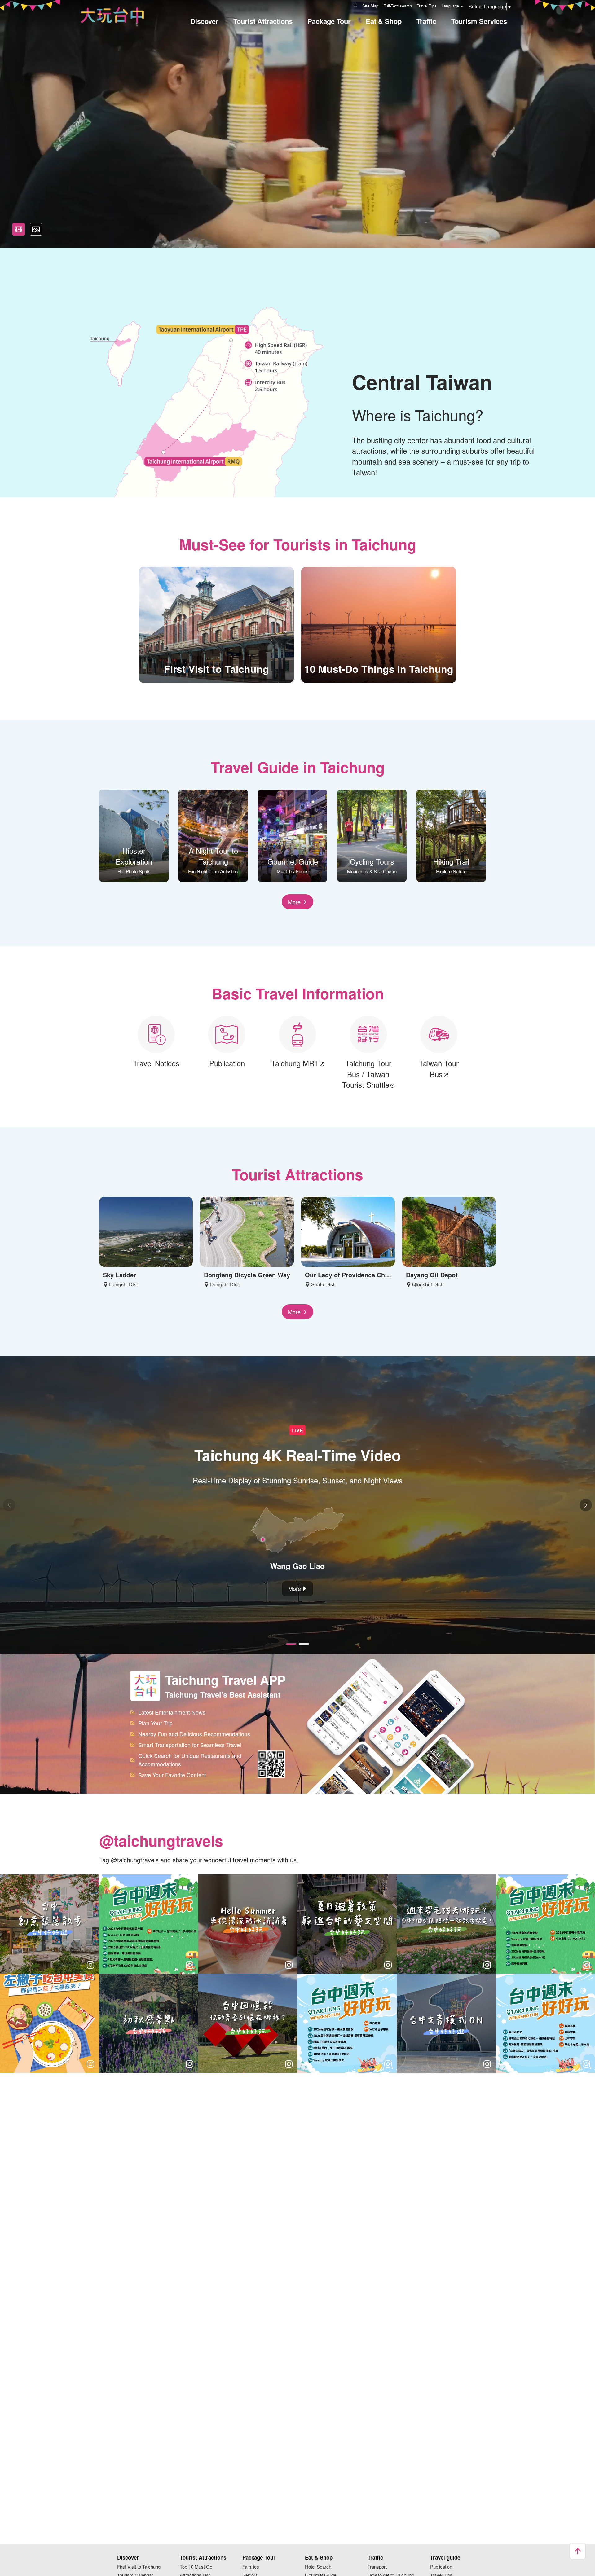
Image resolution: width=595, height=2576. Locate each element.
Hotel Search (318, 2567)
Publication (441, 2567)
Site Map (370, 6)
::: (355, 5)
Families (251, 2567)
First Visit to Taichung (139, 2567)
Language (450, 6)
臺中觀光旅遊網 (112, 15)
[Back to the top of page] (578, 2551)
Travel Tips (427, 6)
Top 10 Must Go (196, 2567)
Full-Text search (398, 6)
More (294, 902)
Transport (377, 2567)
